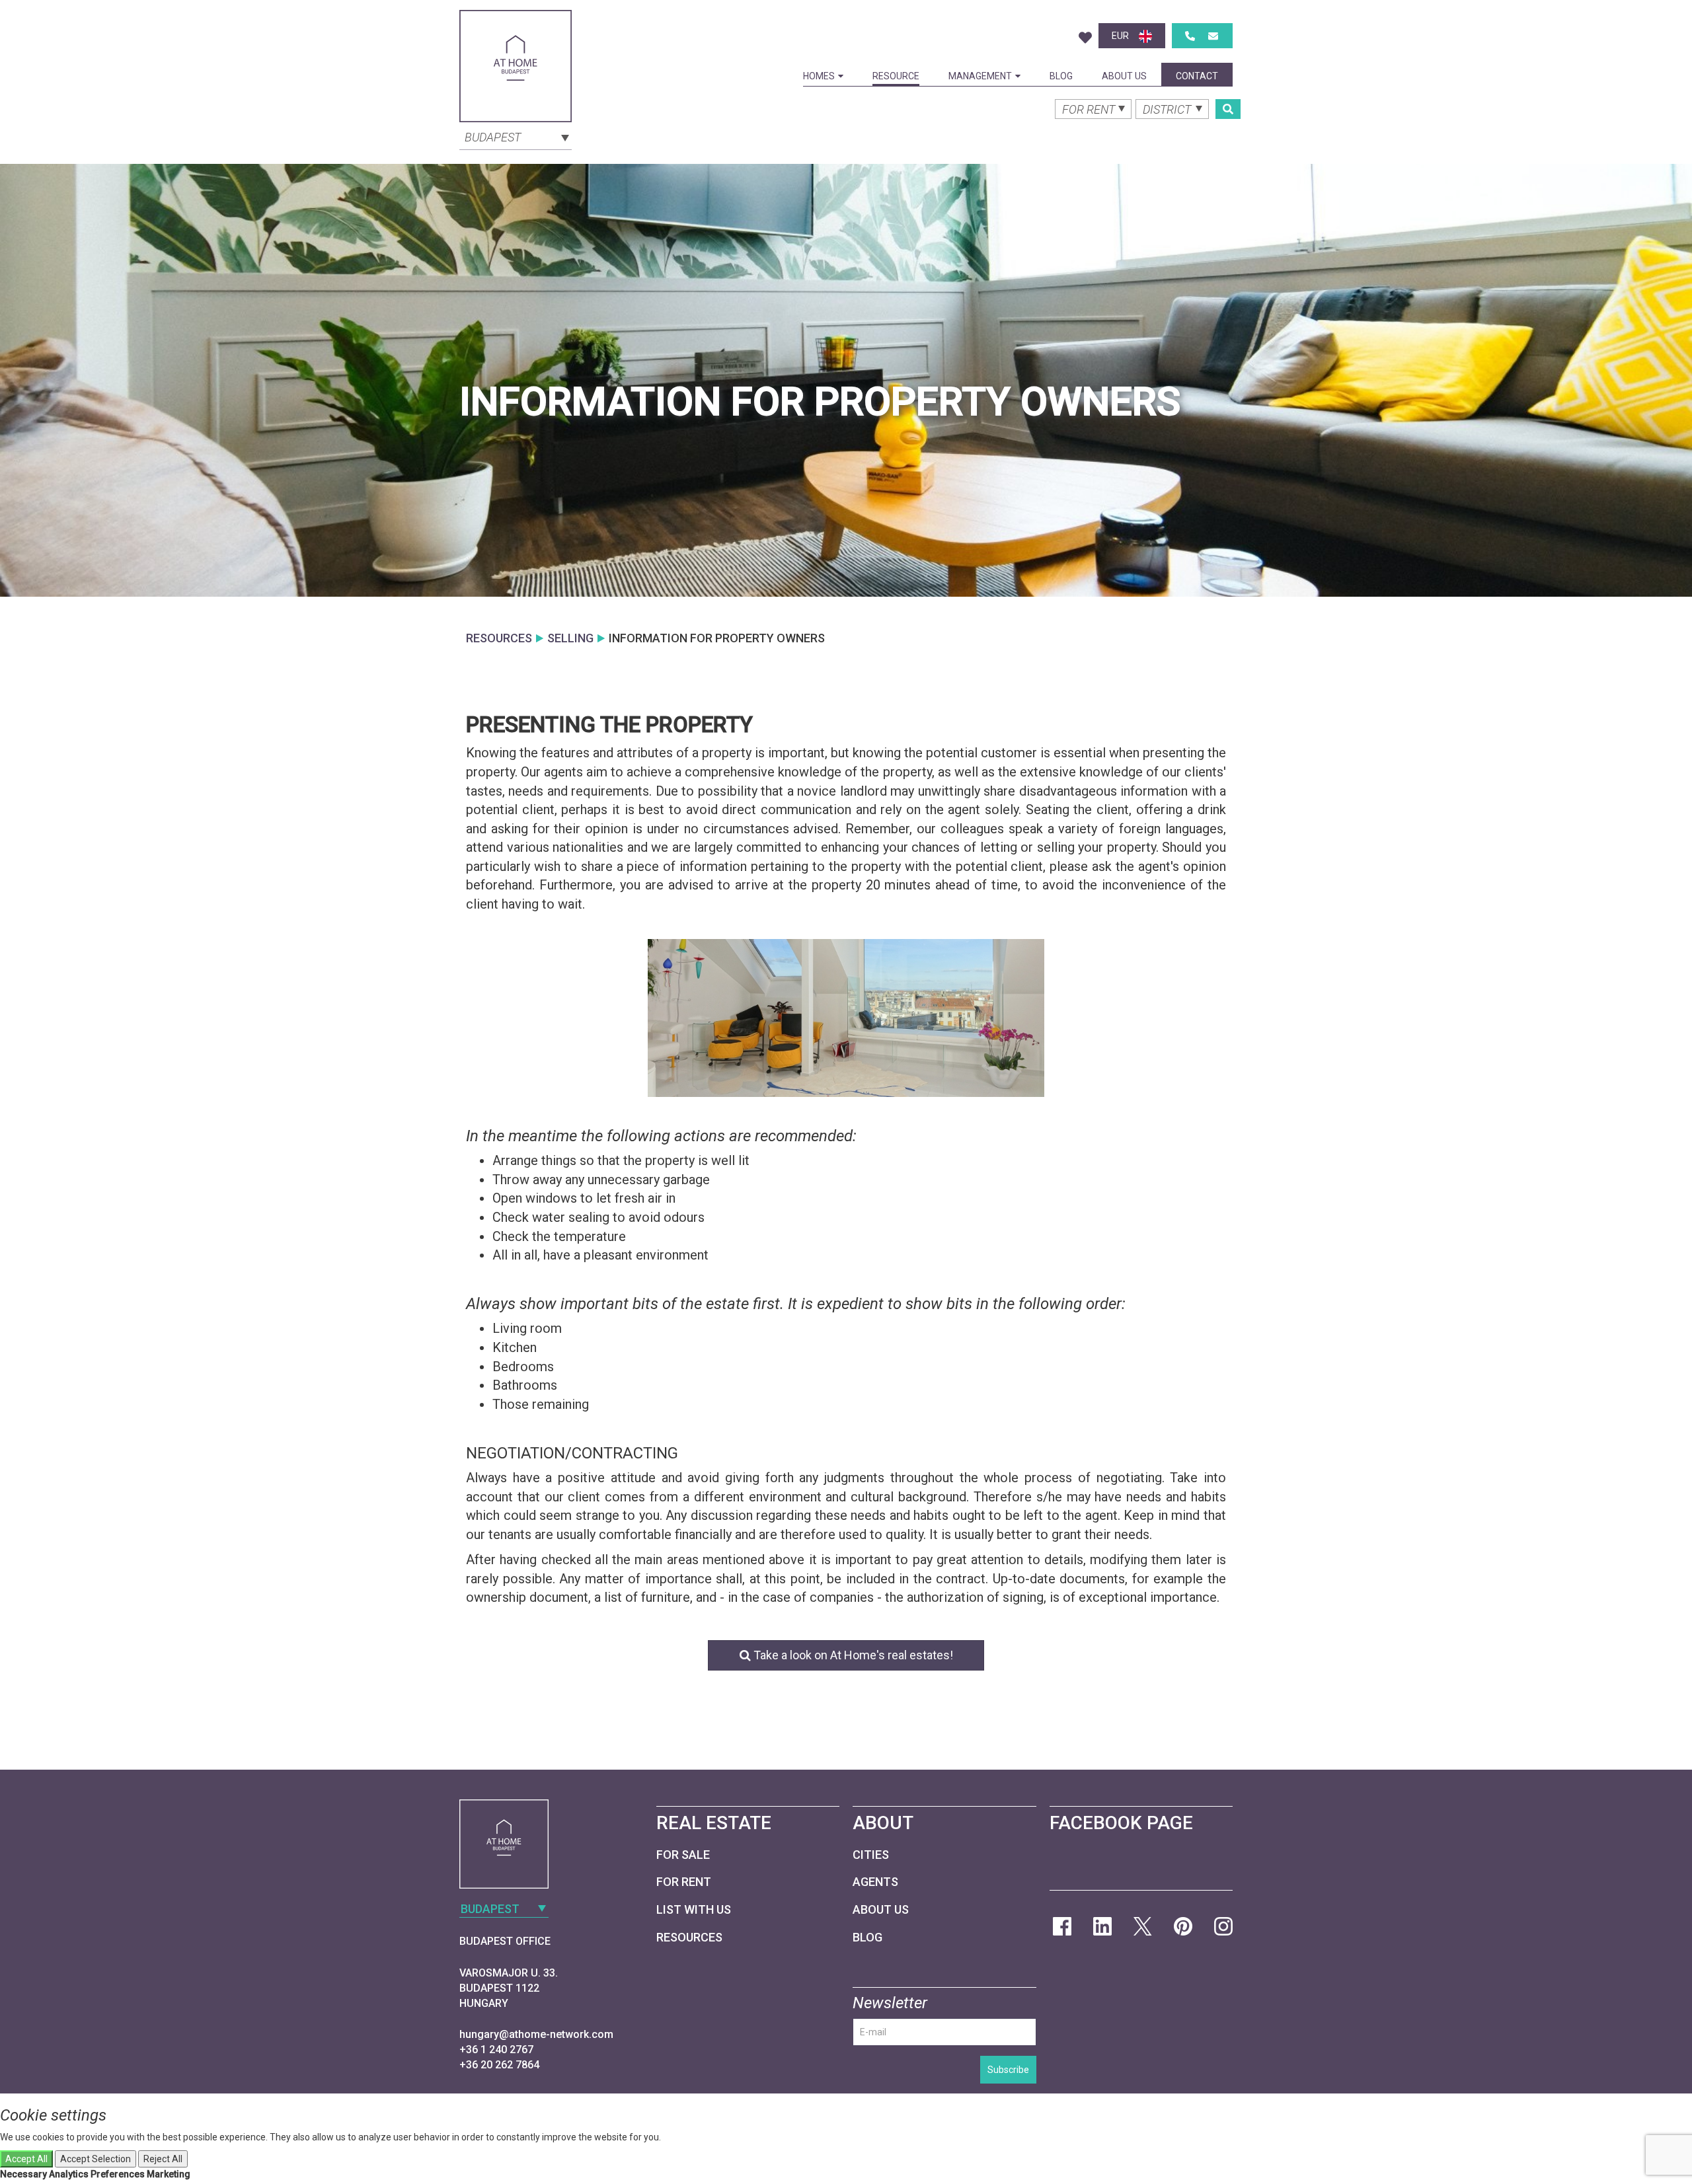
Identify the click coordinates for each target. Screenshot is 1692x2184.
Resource (896, 76)
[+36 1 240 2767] (1190, 36)
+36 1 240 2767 (496, 2050)
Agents (875, 1882)
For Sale (683, 1855)
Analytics (69, 2174)
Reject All (163, 2159)
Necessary (23, 2174)
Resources (689, 1937)
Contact (1197, 76)
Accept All (26, 2159)
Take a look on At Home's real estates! (852, 1655)
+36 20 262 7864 (499, 2065)
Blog (1061, 76)
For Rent (684, 1882)
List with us (694, 1909)
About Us (1124, 76)
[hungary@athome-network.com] (1213, 36)
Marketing (169, 2174)
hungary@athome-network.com (536, 2034)
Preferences (118, 2174)
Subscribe (1008, 2070)
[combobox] (516, 136)
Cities (871, 1855)
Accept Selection (96, 2159)
